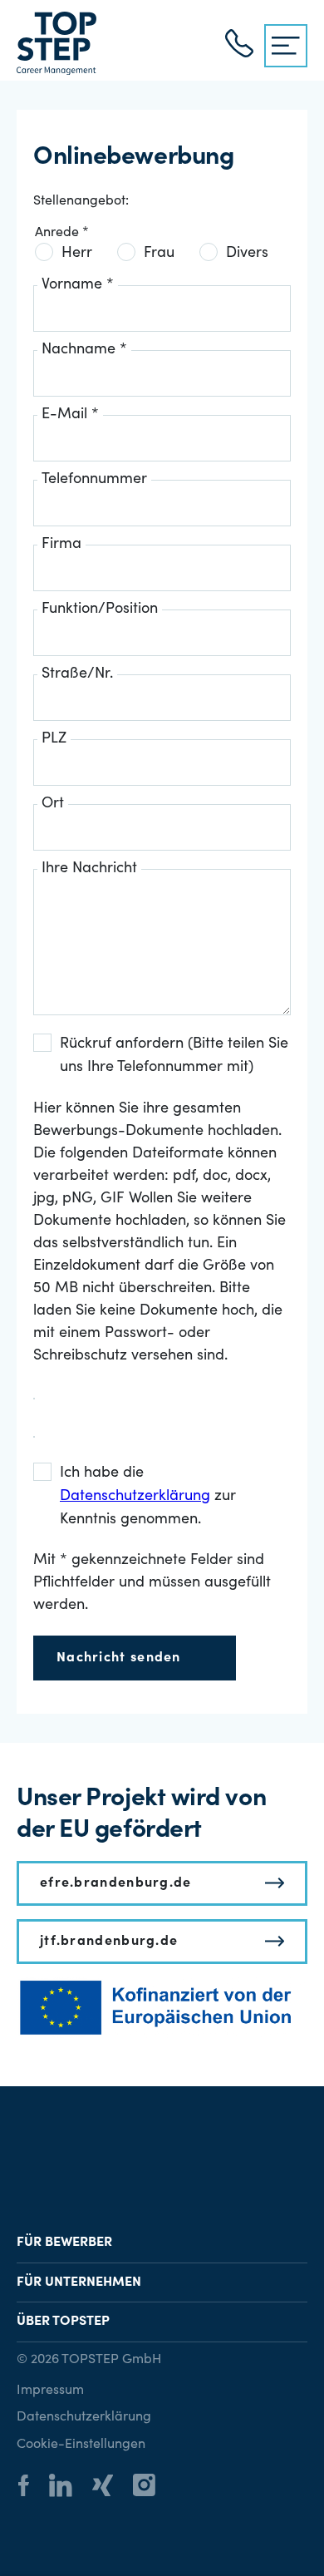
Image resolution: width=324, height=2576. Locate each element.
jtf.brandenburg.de (109, 1942)
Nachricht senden (119, 1658)
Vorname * (78, 285)
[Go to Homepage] (56, 43)
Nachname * (84, 350)
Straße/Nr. (77, 674)
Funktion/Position (100, 609)
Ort (53, 804)
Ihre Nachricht (89, 869)
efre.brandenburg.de (116, 1883)
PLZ (54, 739)
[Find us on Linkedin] (69, 2487)
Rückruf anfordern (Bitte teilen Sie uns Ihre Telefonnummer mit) (174, 1056)
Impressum (50, 2391)
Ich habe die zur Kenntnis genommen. (148, 1497)
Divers (247, 254)
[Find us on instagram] (152, 2487)
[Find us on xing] (111, 2488)
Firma (61, 545)
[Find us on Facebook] (32, 2488)
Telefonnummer (94, 480)
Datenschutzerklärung (84, 2417)
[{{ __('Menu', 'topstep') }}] (286, 46)
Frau (159, 254)
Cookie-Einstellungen (81, 2445)
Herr (77, 254)
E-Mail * (70, 415)
